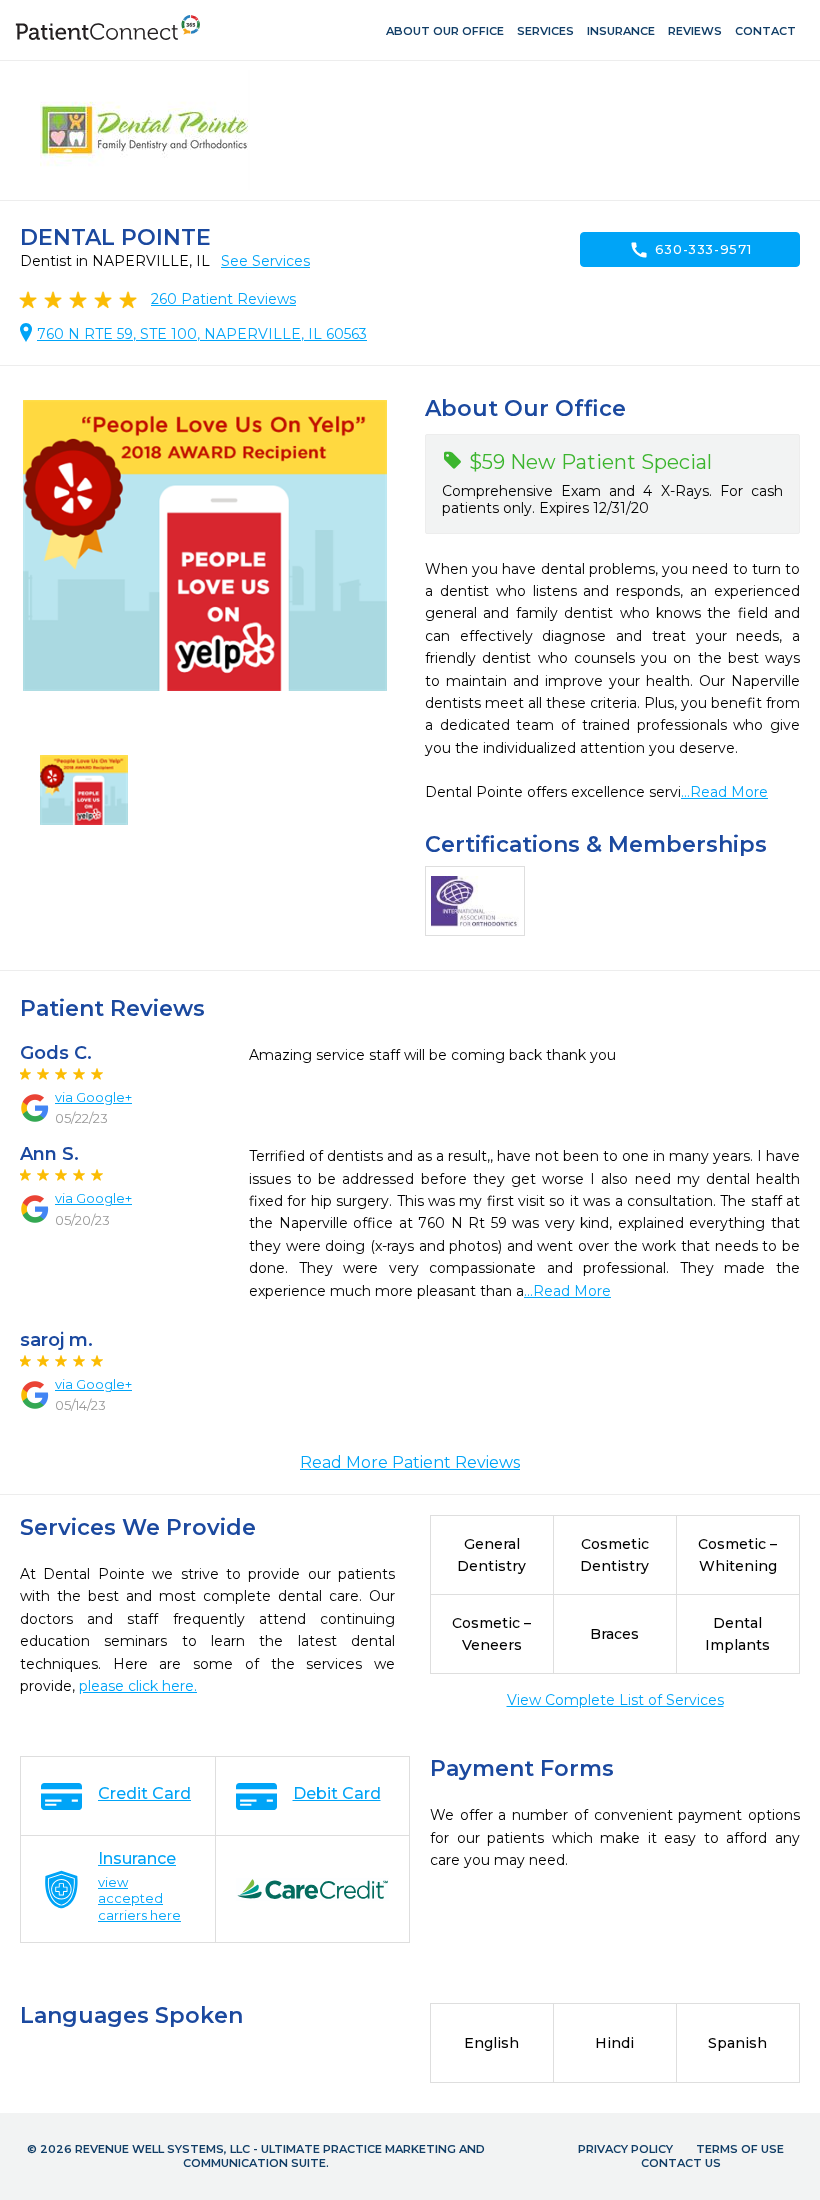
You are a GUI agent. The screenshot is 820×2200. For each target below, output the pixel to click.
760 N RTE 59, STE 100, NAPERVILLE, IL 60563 (202, 334)
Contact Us (681, 2163)
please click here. (138, 1686)
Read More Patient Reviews (410, 1462)
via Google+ (93, 1097)
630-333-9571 (690, 250)
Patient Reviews (223, 299)
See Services (265, 261)
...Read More (724, 792)
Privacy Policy (625, 2149)
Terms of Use (740, 2149)
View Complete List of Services (615, 1700)
